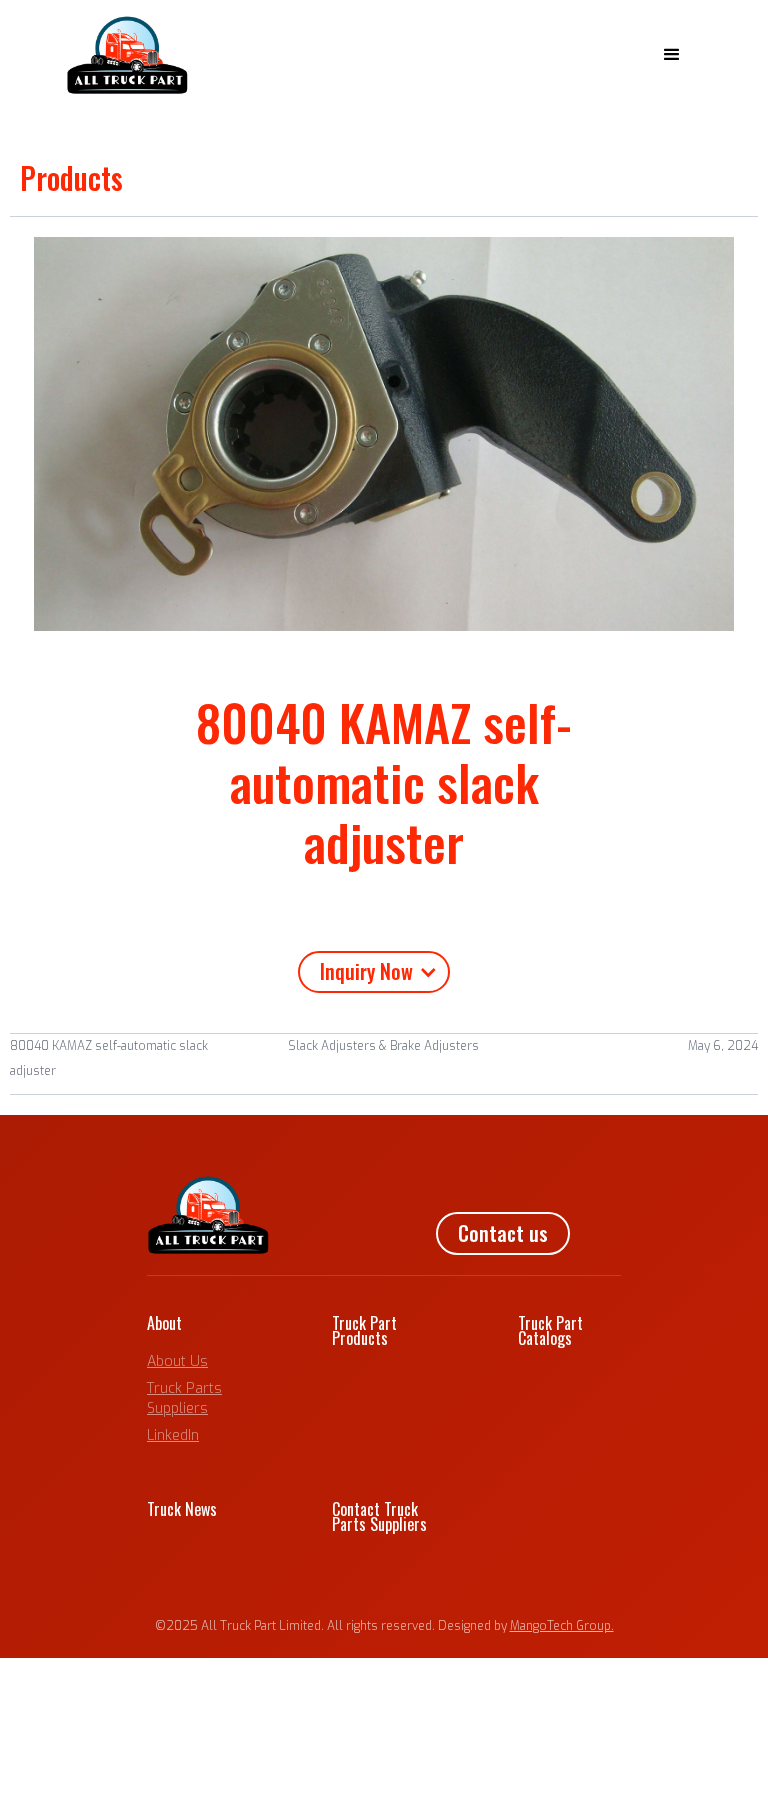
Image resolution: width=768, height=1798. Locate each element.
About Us (177, 1361)
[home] (127, 55)
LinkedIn (173, 1435)
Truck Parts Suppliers (184, 1398)
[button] (672, 55)
